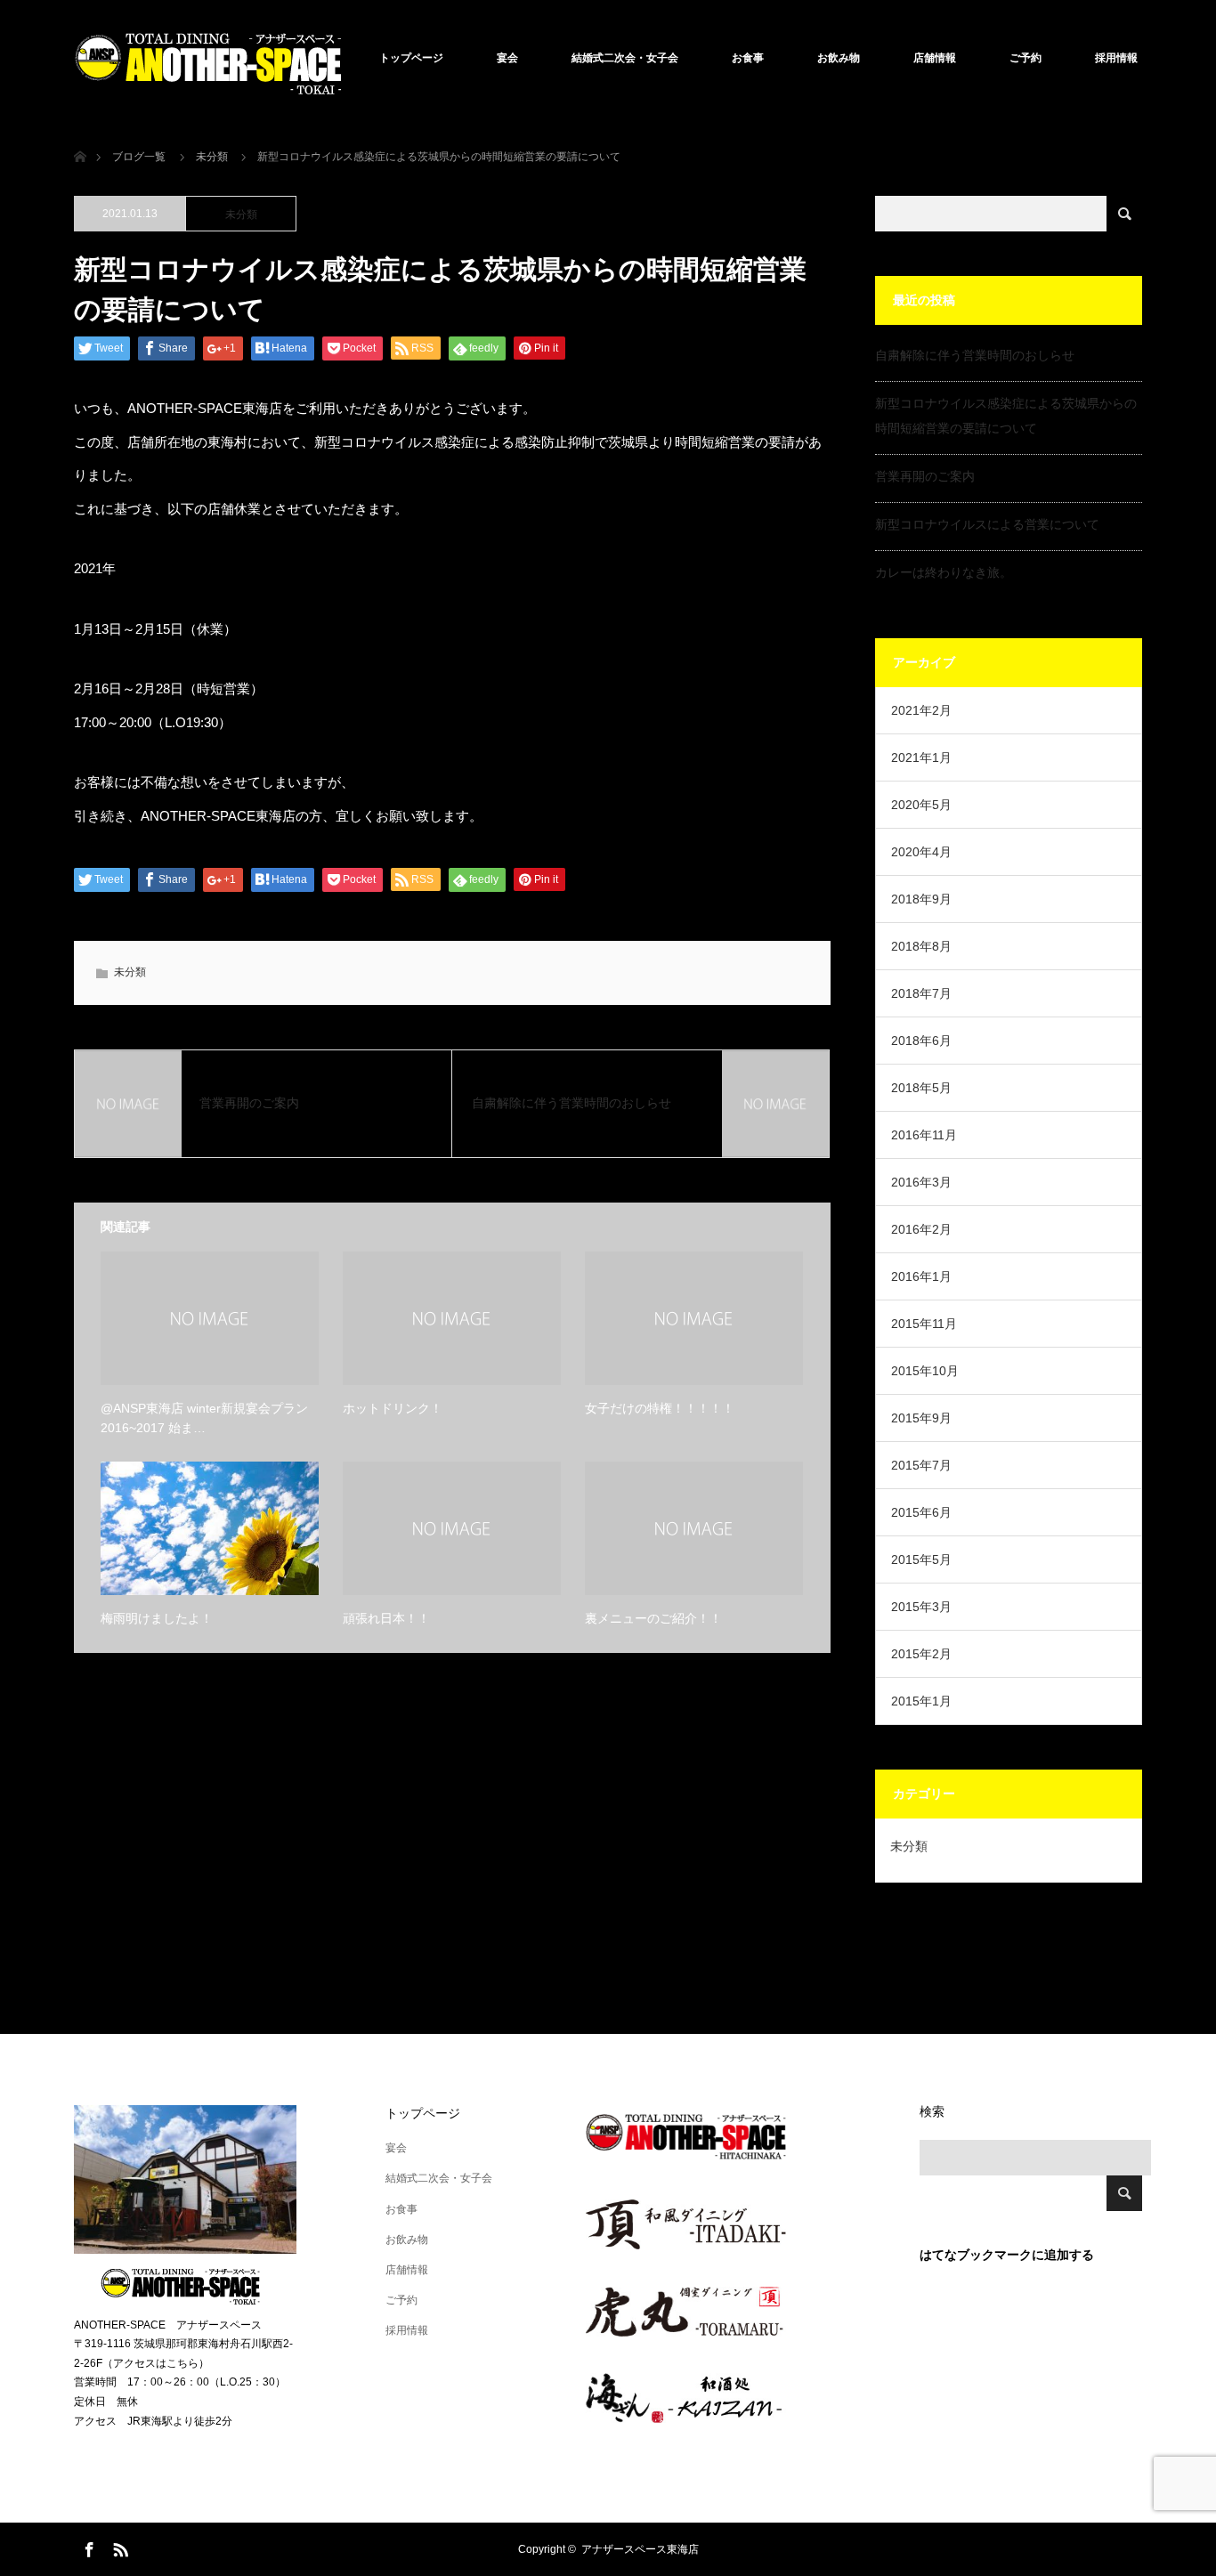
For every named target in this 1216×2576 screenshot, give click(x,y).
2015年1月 (921, 1701)
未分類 (241, 215)
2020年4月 (921, 852)
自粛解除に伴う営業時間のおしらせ (975, 355)
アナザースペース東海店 (640, 2549)
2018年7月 (921, 993)
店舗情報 (935, 58)
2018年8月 (921, 946)
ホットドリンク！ (393, 1408)
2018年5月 (921, 1088)
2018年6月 (921, 1041)
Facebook (87, 2547)
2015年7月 (921, 1465)
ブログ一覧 (139, 157)
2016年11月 (924, 1135)
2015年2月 (921, 1654)
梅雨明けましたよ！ (157, 1618)
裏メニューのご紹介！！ (653, 1618)
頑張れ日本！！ (386, 1618)
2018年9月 (921, 899)
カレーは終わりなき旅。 (944, 572)
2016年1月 (921, 1276)
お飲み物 (839, 58)
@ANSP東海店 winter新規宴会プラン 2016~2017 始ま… (204, 1418)
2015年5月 (921, 1559)
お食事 (748, 58)
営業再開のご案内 (925, 476)
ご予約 (1025, 58)
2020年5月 (921, 805)
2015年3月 (921, 1607)
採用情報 (1116, 58)
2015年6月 (921, 1512)
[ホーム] (80, 136)
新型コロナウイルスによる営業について (987, 524)
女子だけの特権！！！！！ (660, 1408)
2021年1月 (921, 757)
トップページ (411, 58)
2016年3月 (921, 1182)
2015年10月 (925, 1371)
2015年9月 (921, 1418)
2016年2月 (921, 1229)
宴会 (507, 58)
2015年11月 (924, 1324)
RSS (118, 2547)
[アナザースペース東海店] (207, 58)
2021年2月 (921, 710)
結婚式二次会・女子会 (625, 58)
